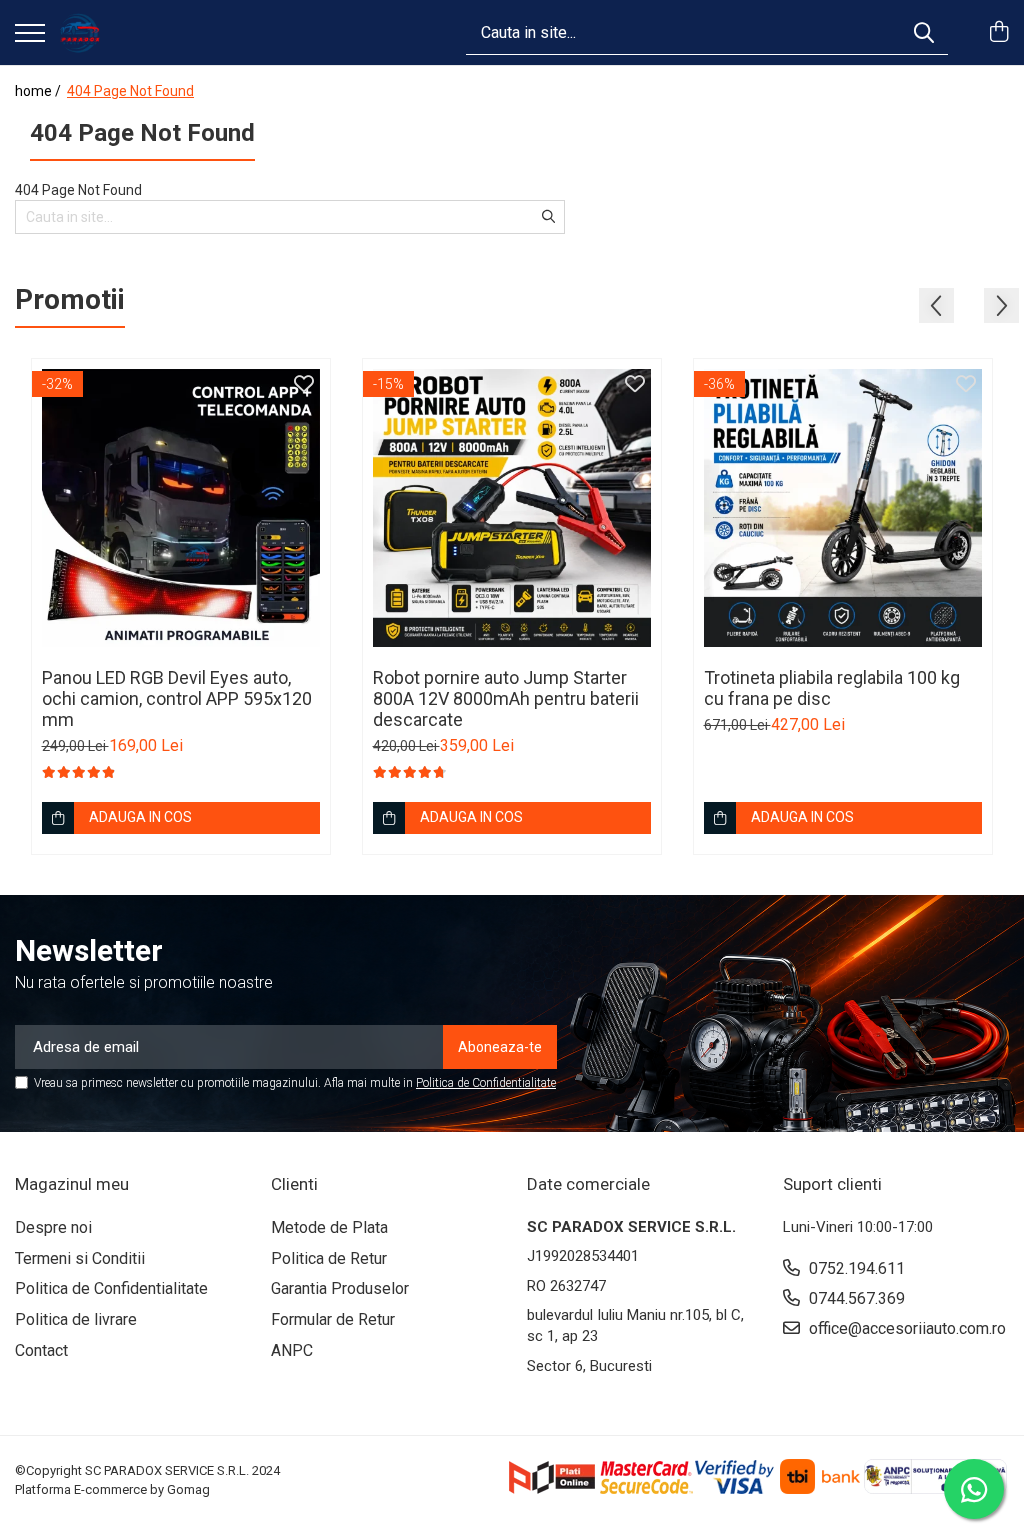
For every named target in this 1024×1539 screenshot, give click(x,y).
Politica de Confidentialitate (486, 1083)
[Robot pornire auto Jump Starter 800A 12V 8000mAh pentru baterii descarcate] (512, 508)
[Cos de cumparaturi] (998, 33)
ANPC (292, 1350)
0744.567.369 (855, 1298)
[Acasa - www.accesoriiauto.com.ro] (80, 33)
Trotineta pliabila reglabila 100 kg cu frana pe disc (832, 688)
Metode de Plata (329, 1227)
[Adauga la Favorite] (304, 385)
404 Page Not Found (130, 91)
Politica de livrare (76, 1319)
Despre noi (53, 1227)
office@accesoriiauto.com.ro (905, 1328)
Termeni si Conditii (80, 1258)
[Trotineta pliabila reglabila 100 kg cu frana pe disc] (843, 508)
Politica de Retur (329, 1258)
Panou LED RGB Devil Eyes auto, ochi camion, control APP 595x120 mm (177, 698)
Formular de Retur (333, 1319)
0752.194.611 (855, 1268)
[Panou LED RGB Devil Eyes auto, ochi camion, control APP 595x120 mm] (181, 508)
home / (39, 91)
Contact (41, 1350)
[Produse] (30, 34)
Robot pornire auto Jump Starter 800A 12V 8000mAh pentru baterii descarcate (506, 698)
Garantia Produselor (340, 1288)
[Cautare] (924, 32)
